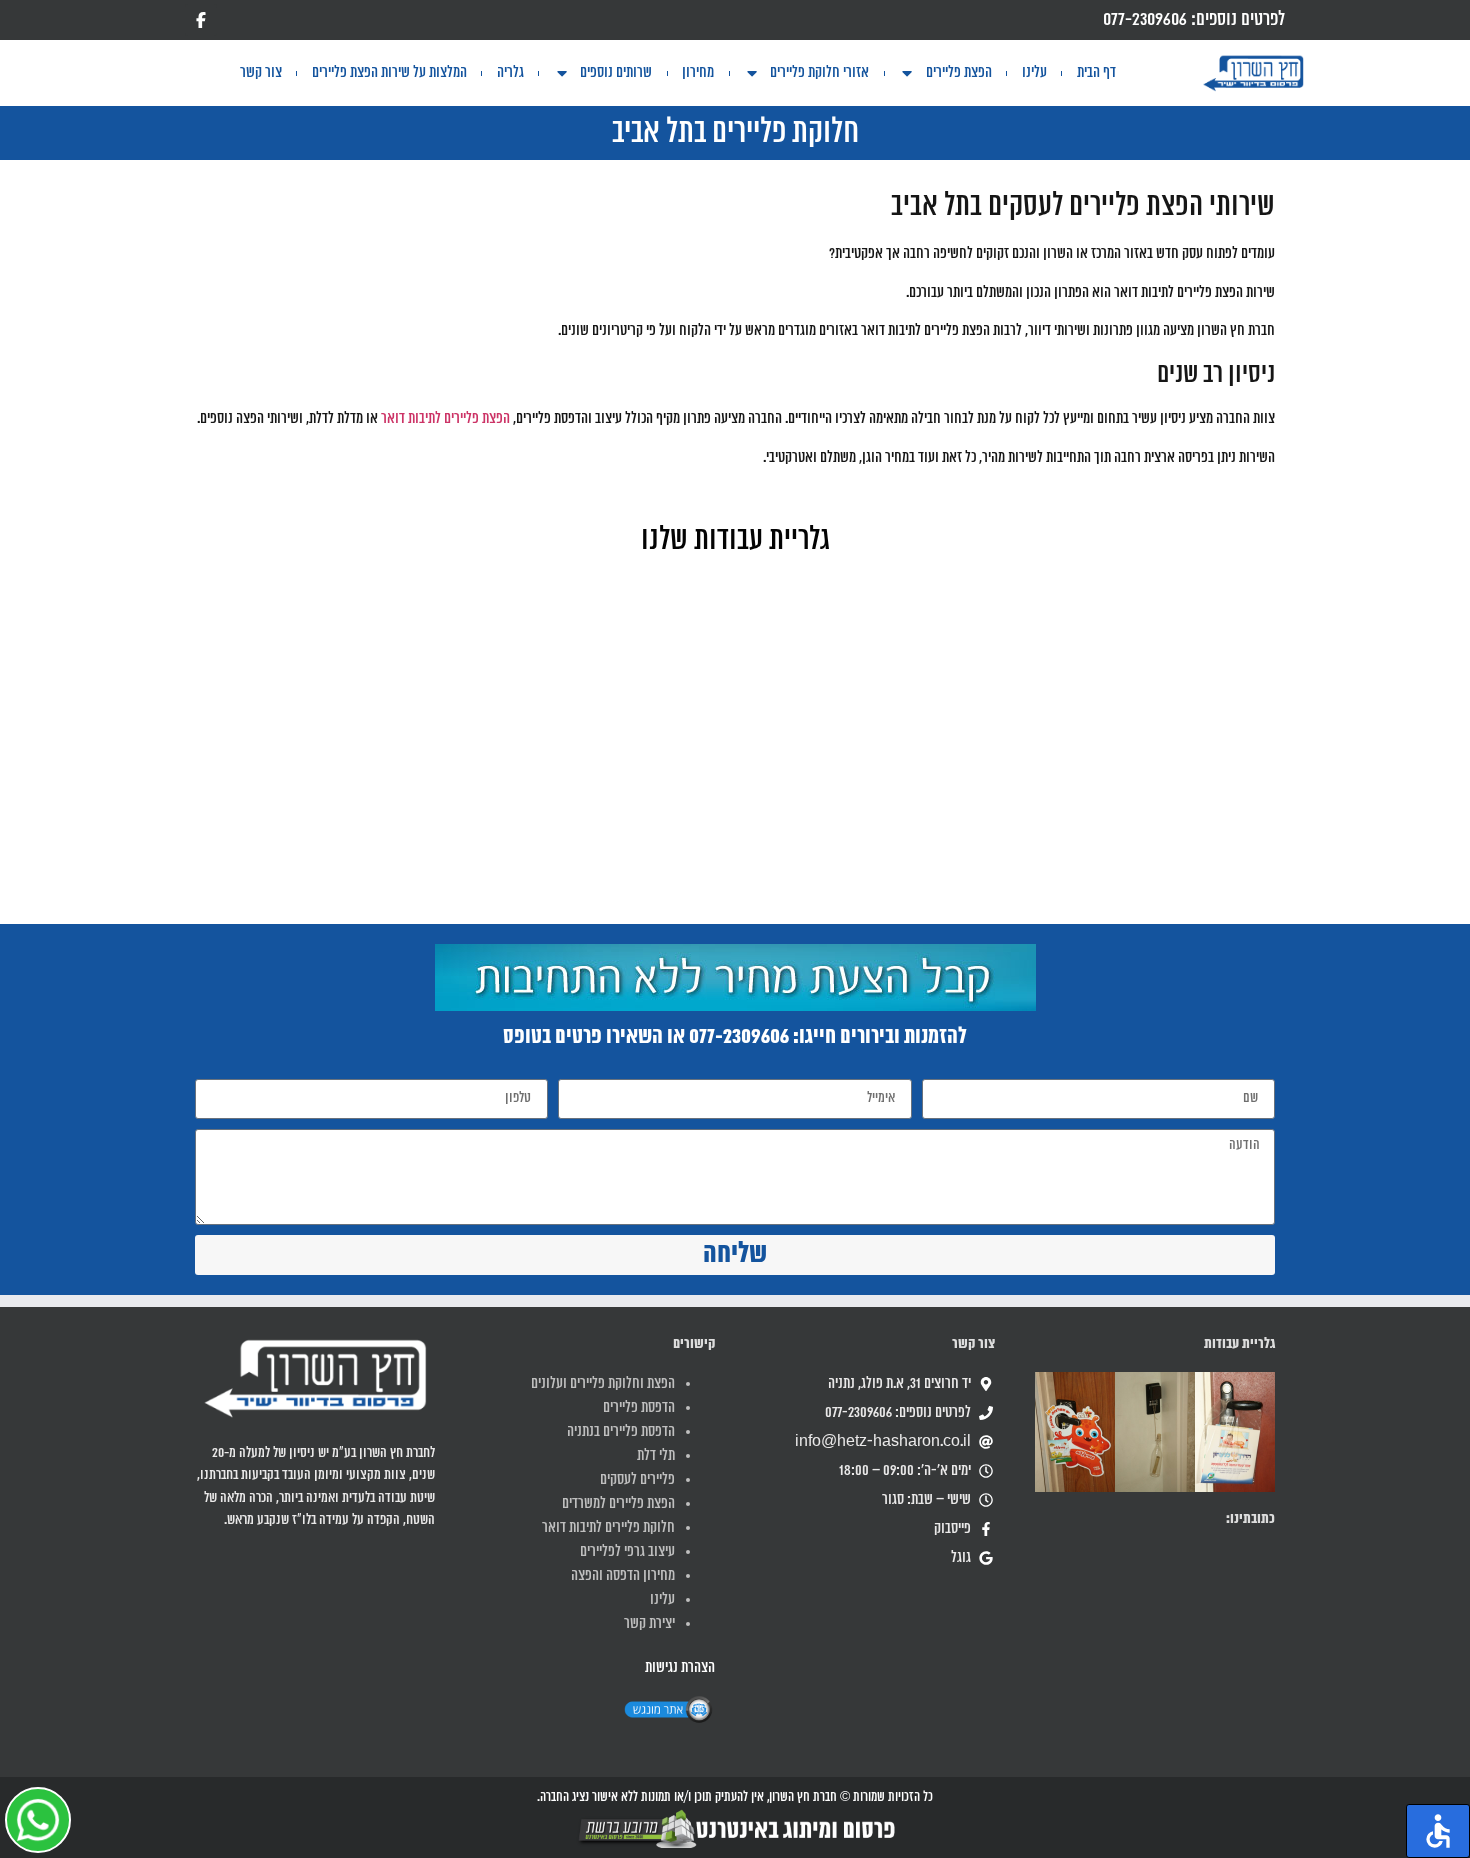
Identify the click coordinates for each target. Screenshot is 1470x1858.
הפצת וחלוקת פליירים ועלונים (603, 1384)
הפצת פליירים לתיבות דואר (445, 419)
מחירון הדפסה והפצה (623, 1576)
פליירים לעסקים (637, 1480)
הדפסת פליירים (639, 1408)
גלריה (510, 73)
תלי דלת (656, 1456)
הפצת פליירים (959, 73)
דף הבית (1096, 73)
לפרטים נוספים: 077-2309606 (1194, 20)
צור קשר (261, 73)
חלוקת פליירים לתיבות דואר (608, 1528)
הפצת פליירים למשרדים (618, 1504)
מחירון (698, 73)
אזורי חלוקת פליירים (819, 73)
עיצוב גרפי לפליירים (627, 1552)
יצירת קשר (649, 1624)
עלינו (1034, 73)
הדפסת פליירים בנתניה (621, 1432)
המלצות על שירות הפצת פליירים (389, 73)
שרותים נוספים (616, 73)
